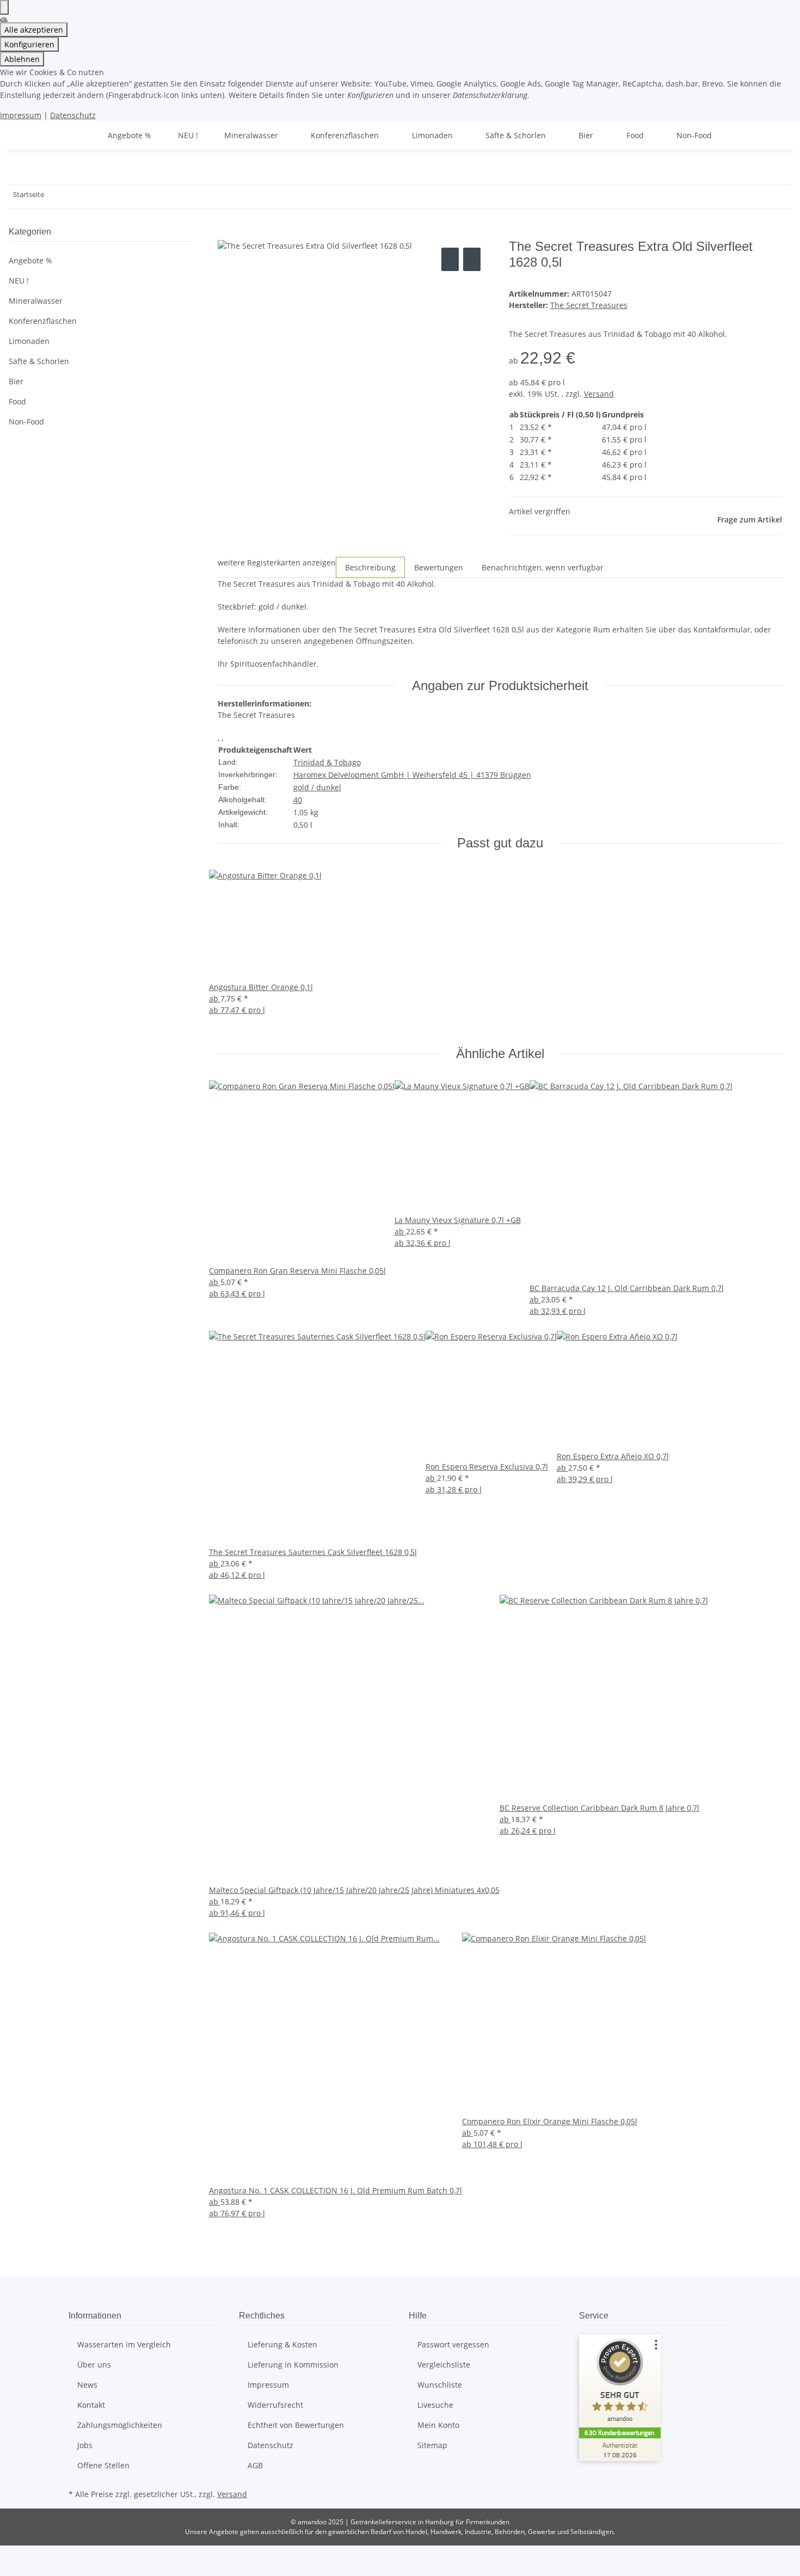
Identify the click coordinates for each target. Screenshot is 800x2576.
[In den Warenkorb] (226, 233)
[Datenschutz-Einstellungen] (4, 7)
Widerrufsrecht (275, 2405)
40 (298, 800)
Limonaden (29, 341)
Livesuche (435, 2405)
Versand (599, 394)
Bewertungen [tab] (439, 567)
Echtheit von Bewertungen (296, 2425)
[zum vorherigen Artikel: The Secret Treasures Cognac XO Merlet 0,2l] (53, 197)
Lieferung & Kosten (282, 2344)
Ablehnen (22, 59)
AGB (255, 2465)
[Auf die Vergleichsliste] (450, 259)
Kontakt (91, 2405)
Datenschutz (73, 115)
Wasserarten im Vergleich (124, 2344)
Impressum (21, 115)
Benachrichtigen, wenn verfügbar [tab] (543, 567)
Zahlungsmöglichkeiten (120, 2425)
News (87, 2385)
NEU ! (19, 281)
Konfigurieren (29, 44)
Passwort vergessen (453, 2344)
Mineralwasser (36, 301)
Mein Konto (438, 2425)
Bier (16, 381)
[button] (100, 301)
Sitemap (432, 2445)
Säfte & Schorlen (39, 361)
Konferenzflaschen (43, 321)
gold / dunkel (317, 787)
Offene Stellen (103, 2465)
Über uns (94, 2365)
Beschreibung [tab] (370, 567)
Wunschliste (440, 2385)
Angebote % (30, 260)
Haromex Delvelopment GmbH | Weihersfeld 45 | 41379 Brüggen (412, 775)
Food (17, 401)
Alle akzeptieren (34, 30)
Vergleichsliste (444, 2365)
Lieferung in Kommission (293, 2365)
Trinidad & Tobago (327, 762)
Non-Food (26, 422)
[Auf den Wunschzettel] (472, 259)
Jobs (85, 2445)
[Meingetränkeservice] (82, 135)
